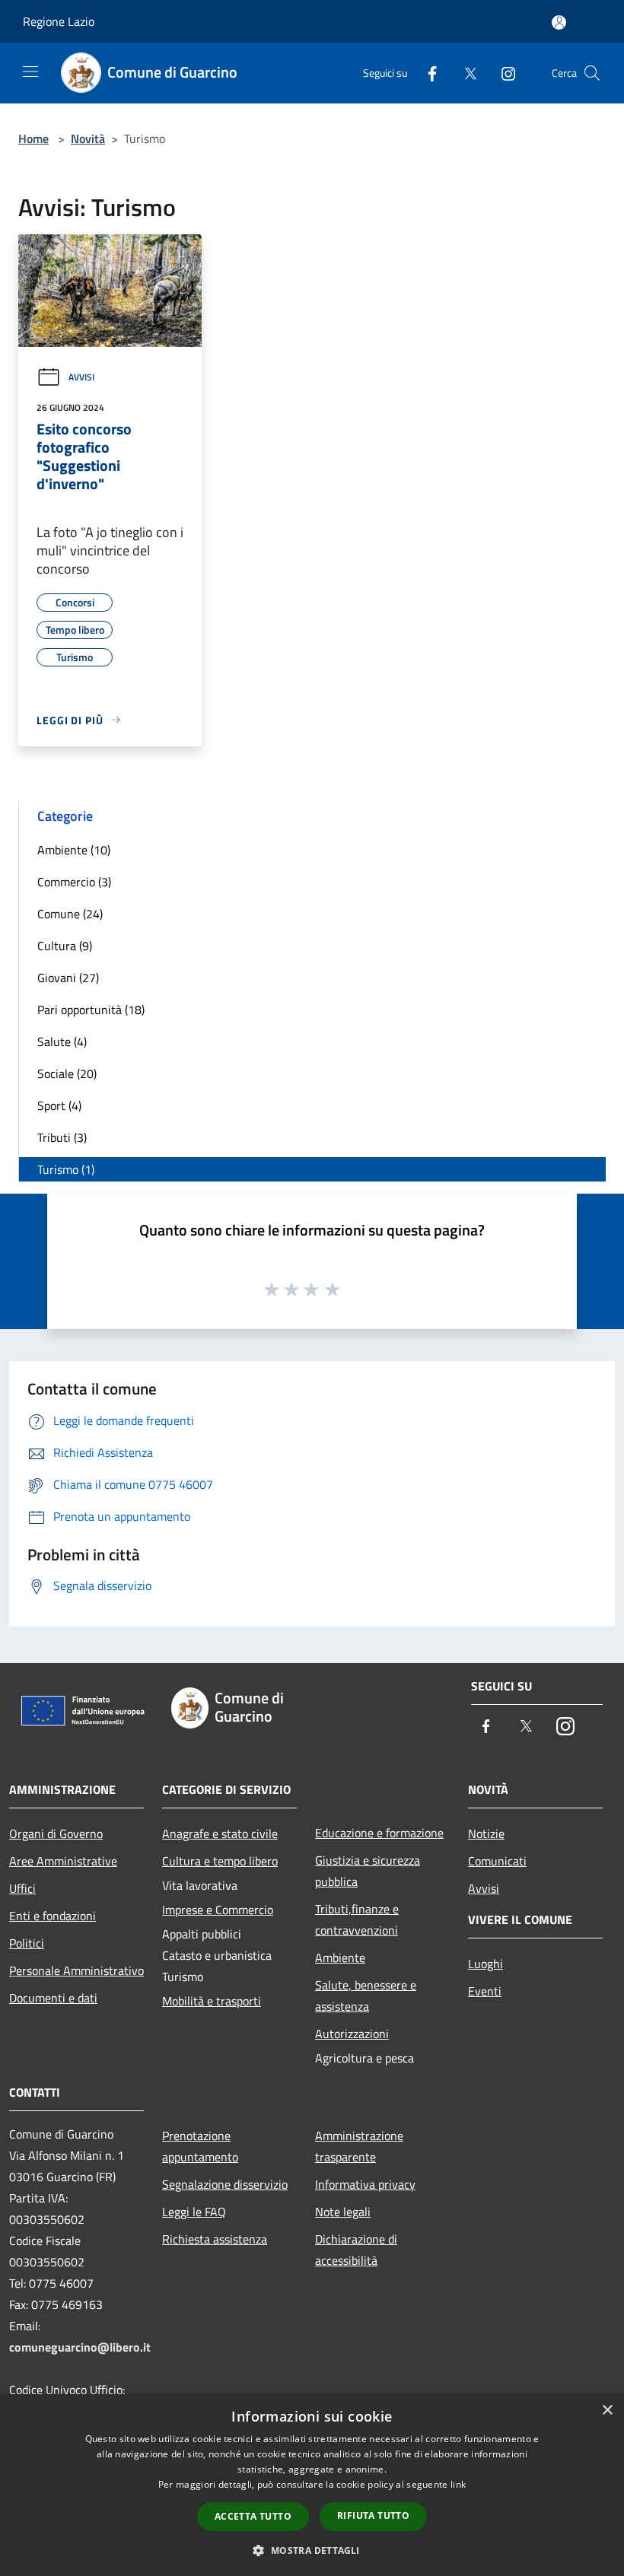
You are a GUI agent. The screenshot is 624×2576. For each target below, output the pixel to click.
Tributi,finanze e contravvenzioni (357, 1919)
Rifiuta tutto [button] (373, 2516)
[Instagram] (502, 73)
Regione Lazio (59, 21)
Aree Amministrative (63, 1861)
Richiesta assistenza (215, 2239)
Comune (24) (70, 914)
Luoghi (486, 1964)
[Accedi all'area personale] (559, 22)
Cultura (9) (65, 946)
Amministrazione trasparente (359, 2146)
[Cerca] (592, 73)
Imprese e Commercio (218, 1910)
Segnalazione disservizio (225, 2184)
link (458, 2484)
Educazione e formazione (379, 1833)
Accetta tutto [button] (253, 2516)
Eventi (485, 1991)
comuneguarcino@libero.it (80, 2347)
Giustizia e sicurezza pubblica (368, 1871)
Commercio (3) (74, 882)
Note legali (343, 2212)
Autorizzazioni (352, 2034)
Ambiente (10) (74, 850)
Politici (27, 1943)
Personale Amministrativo (76, 1970)
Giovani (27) (68, 978)
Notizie (486, 1833)
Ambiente (340, 1957)
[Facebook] (426, 73)
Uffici (22, 1888)
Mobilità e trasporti (212, 2001)
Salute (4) (62, 1042)
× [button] (607, 2411)
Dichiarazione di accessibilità (356, 2250)
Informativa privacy (365, 2184)
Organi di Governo (56, 1833)
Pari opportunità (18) (91, 1010)
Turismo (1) (66, 1169)
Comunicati (497, 1861)
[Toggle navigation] (30, 72)
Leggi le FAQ (194, 2212)
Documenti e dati (53, 1998)
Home (33, 138)
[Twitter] (464, 73)
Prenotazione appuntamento (200, 2146)
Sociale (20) (67, 1073)
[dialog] (312, 2485)
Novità (88, 138)
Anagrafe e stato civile (220, 1833)
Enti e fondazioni (53, 1916)
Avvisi (81, 377)
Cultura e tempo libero (220, 1861)
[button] (312, 2550)
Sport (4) (59, 1105)
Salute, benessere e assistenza (366, 1996)
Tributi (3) (62, 1137)
